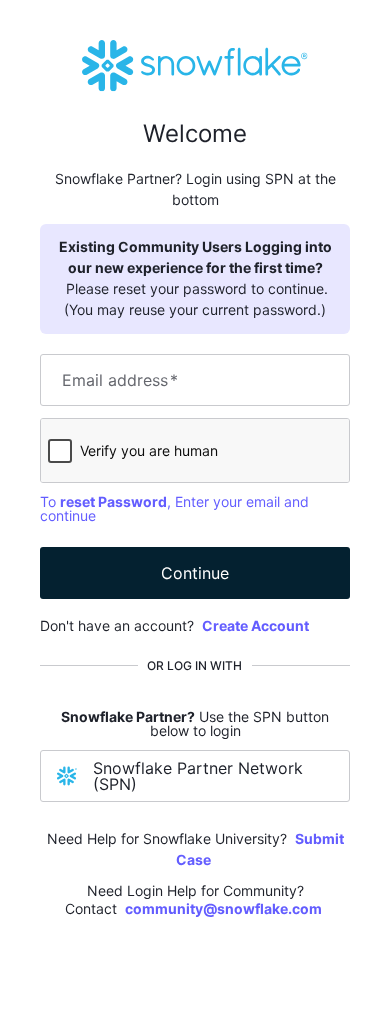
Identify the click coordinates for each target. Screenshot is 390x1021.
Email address (120, 380)
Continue (195, 573)
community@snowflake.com (223, 908)
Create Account (255, 625)
